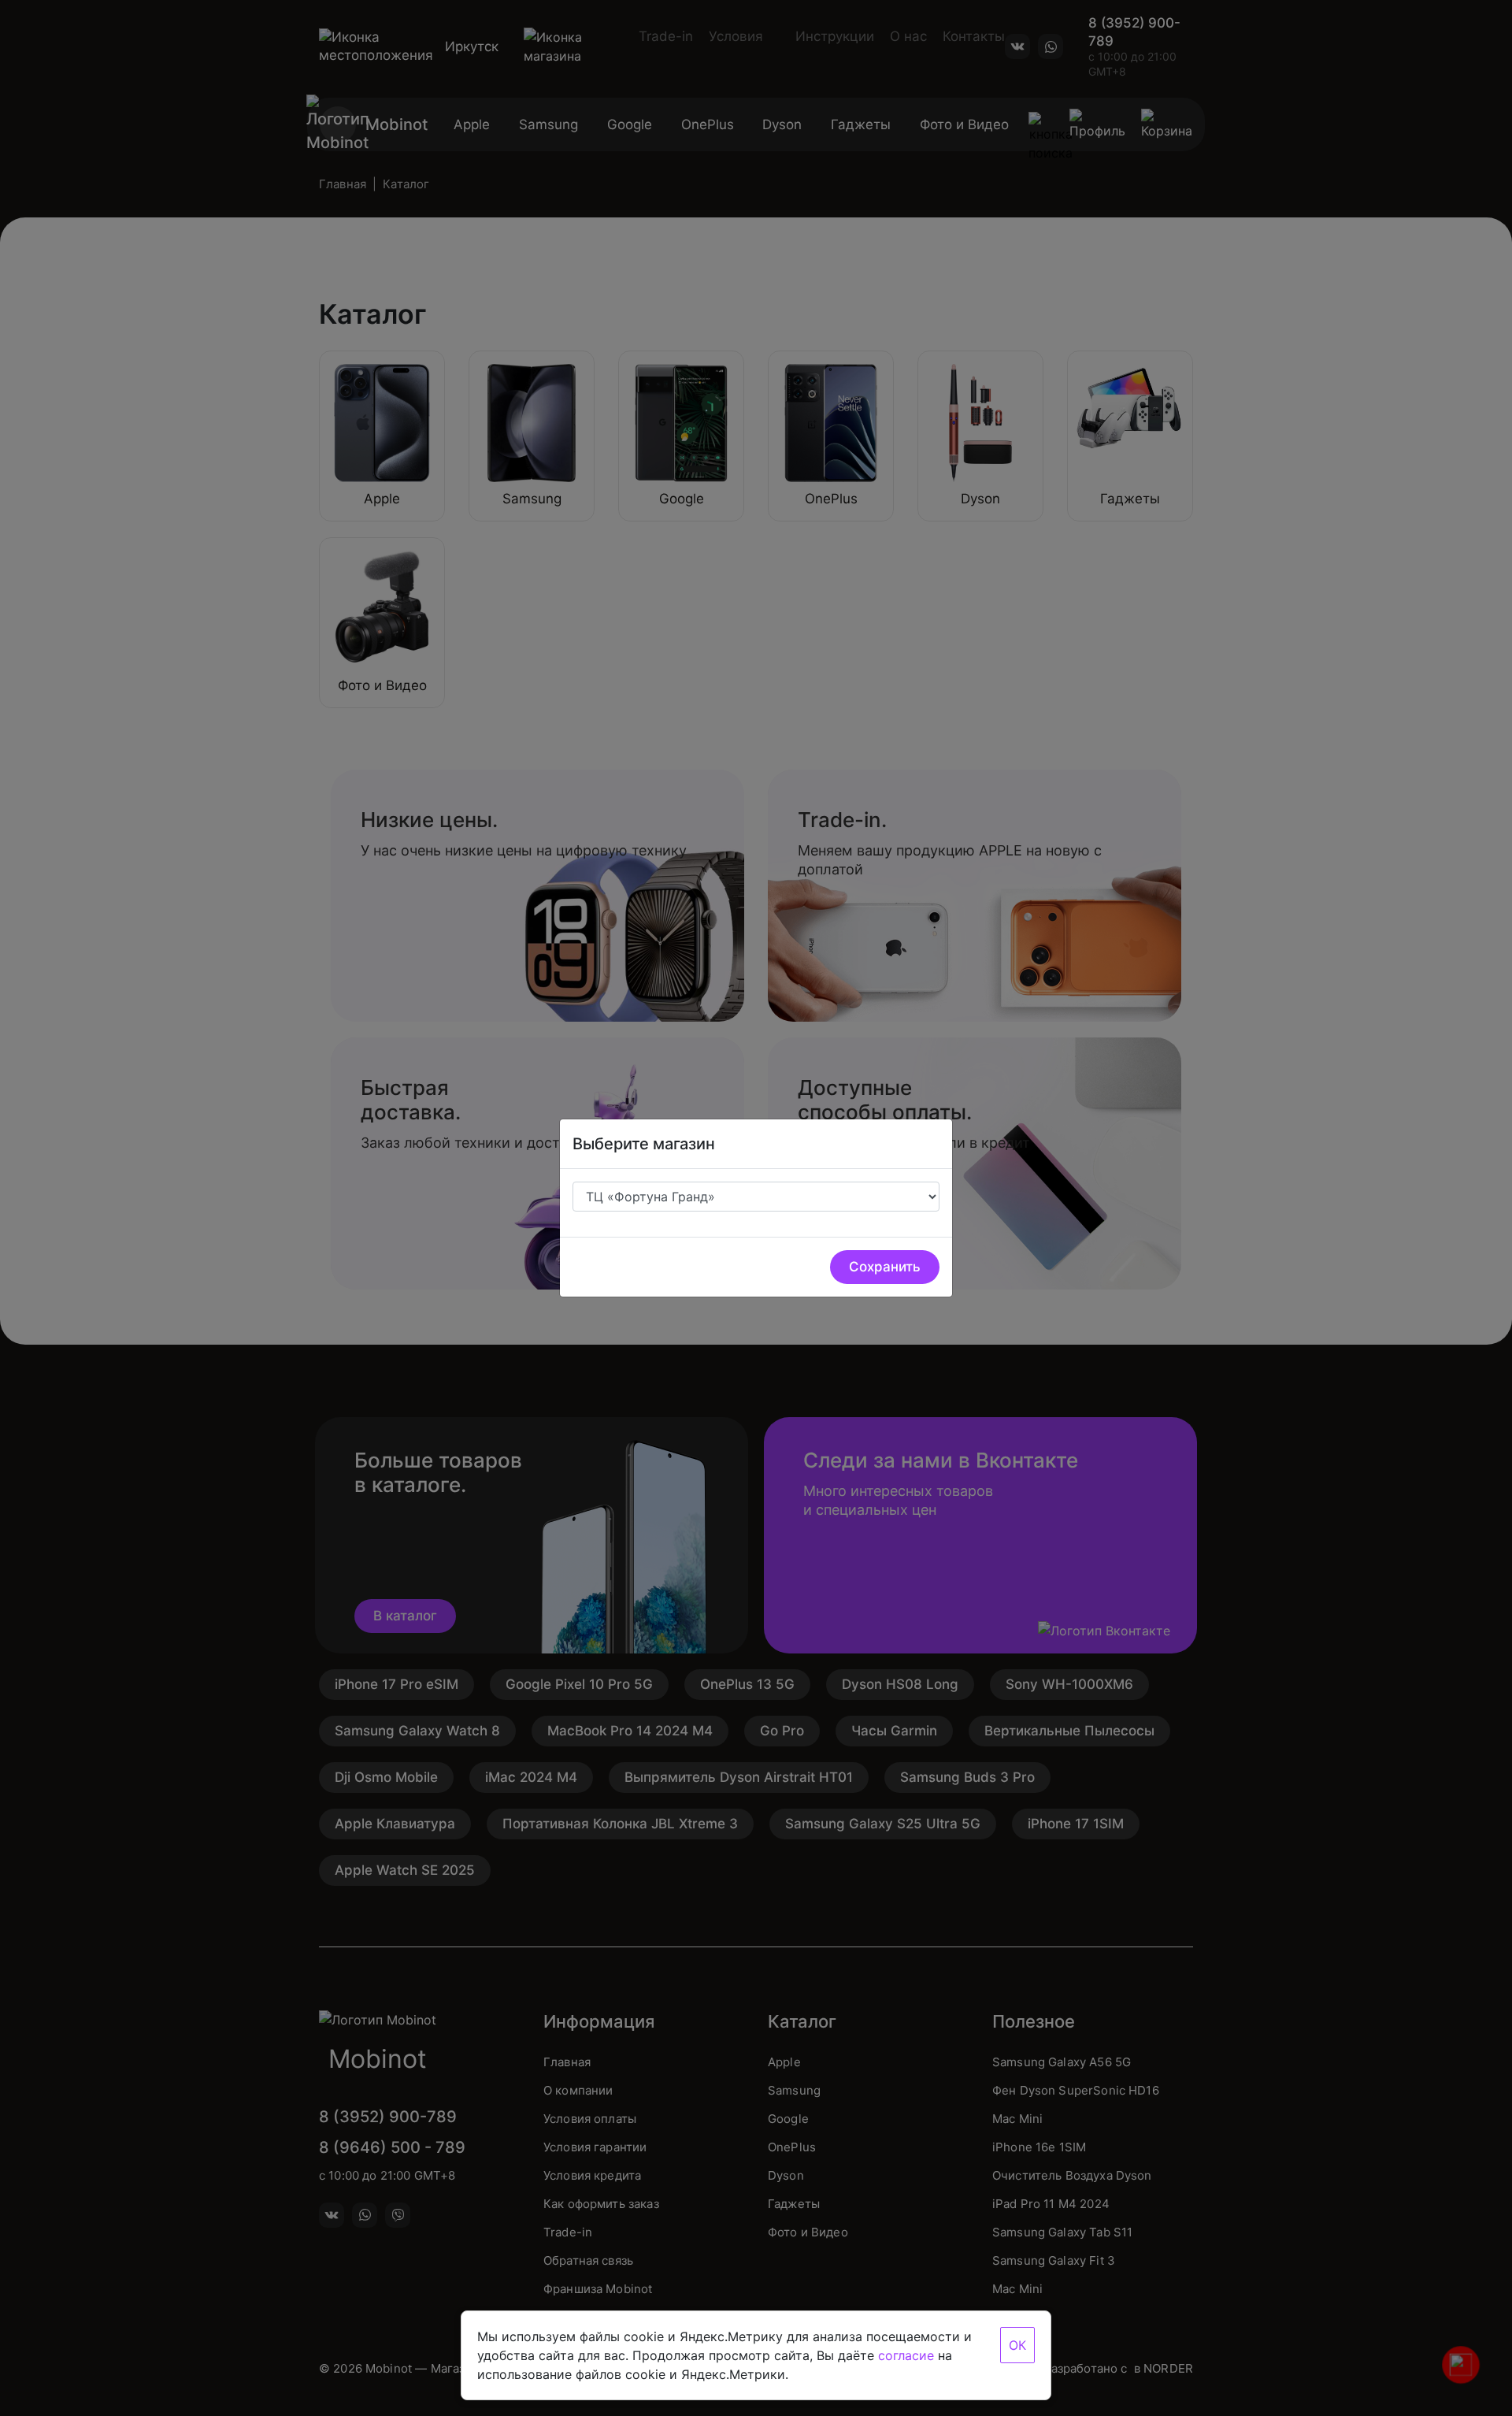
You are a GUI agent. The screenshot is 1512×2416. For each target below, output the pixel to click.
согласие (906, 2355)
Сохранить (885, 1267)
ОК (1017, 2345)
